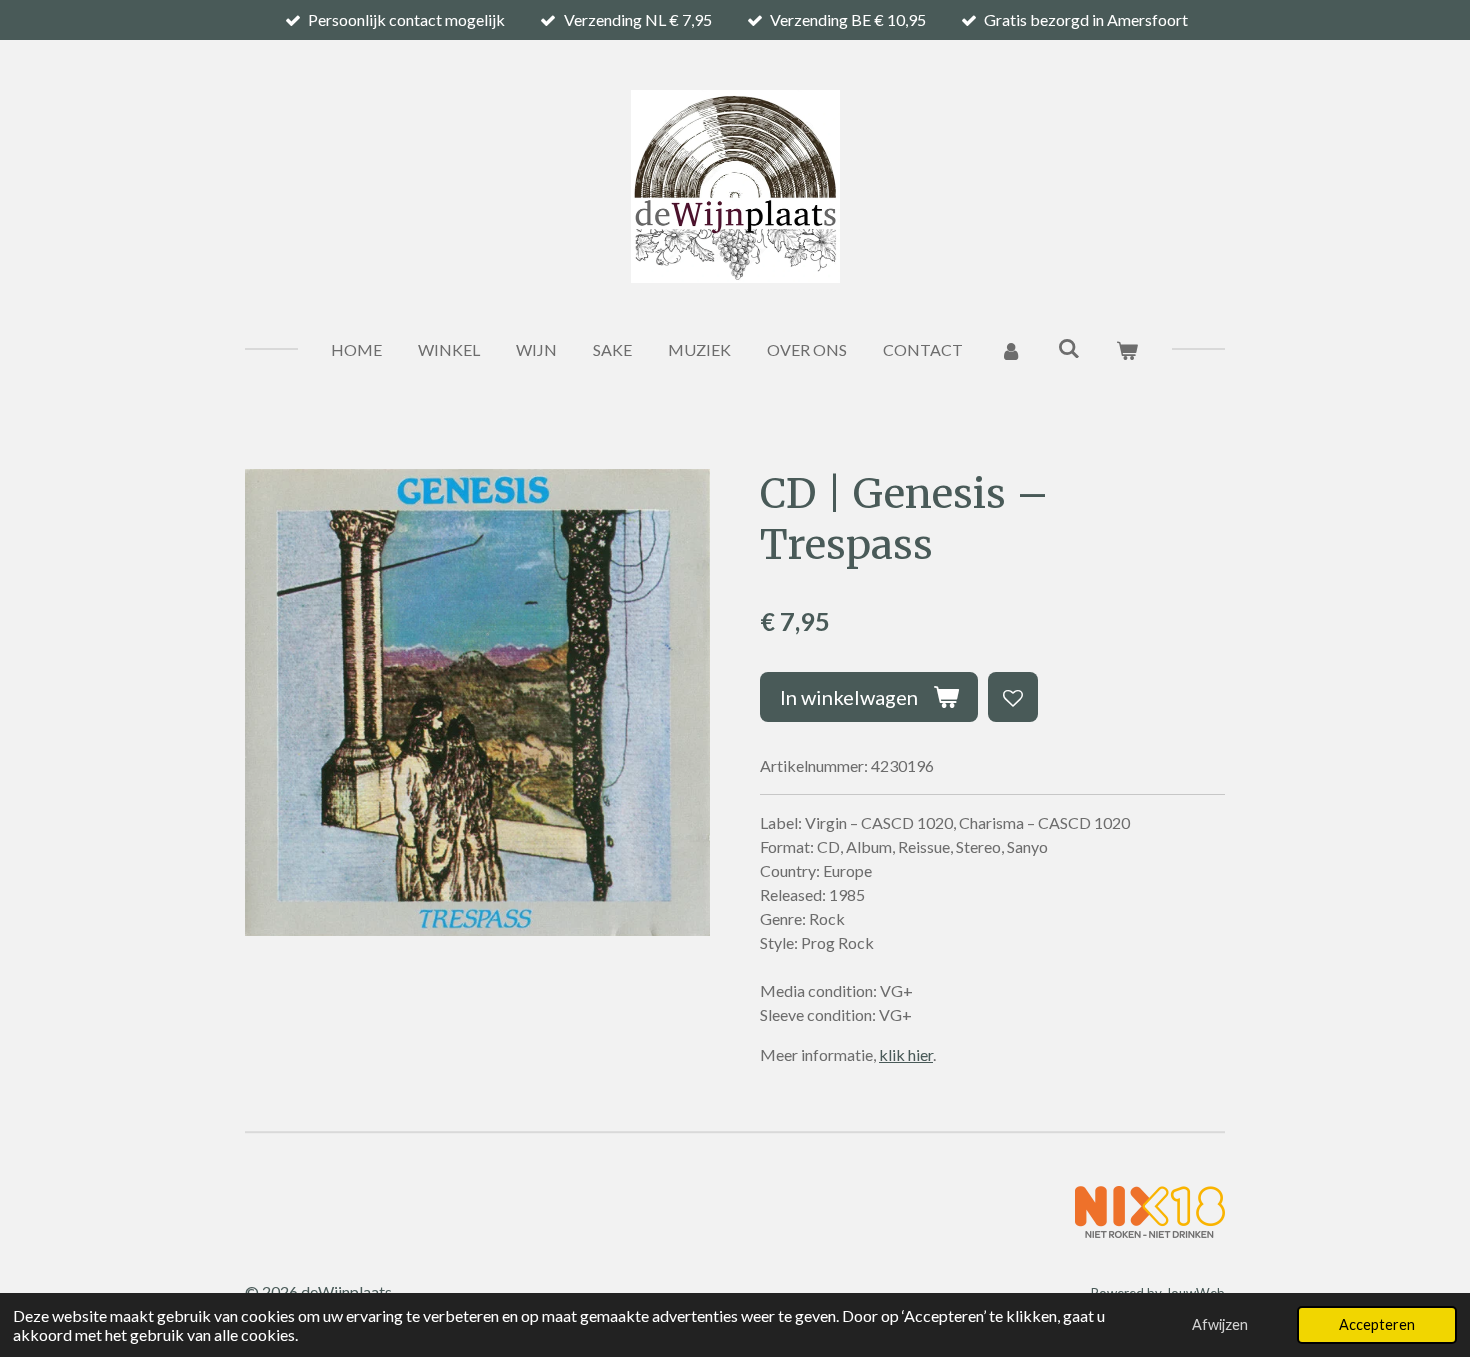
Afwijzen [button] (1220, 1324)
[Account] (1010, 350)
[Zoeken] (1069, 347)
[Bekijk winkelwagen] (1127, 350)
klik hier (906, 1054)
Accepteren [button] (1377, 1324)
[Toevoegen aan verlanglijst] (1013, 697)
